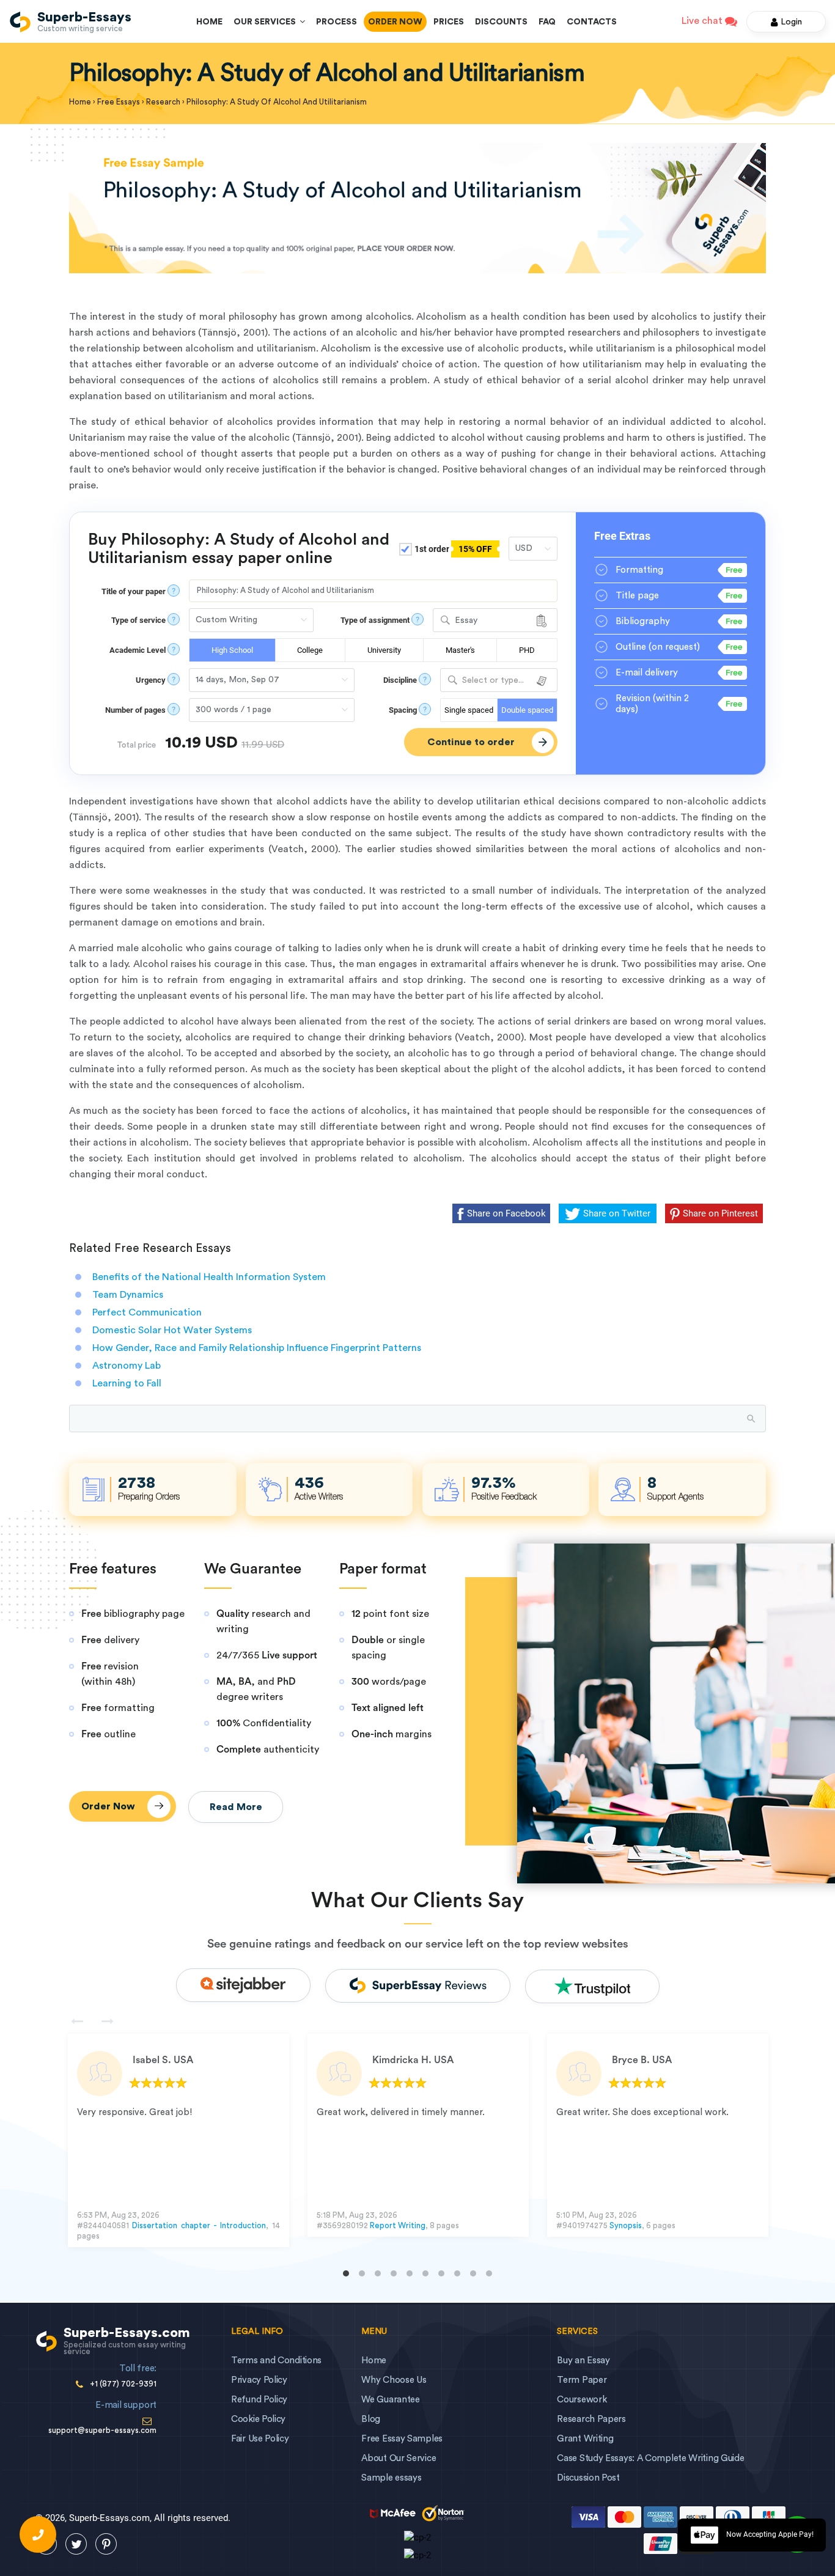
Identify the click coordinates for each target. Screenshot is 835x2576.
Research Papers (591, 2419)
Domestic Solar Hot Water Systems (172, 1330)
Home (209, 22)
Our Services (267, 22)
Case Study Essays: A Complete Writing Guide (650, 2458)
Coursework (582, 2400)
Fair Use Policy (260, 2439)
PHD (527, 650)
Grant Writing (585, 2439)
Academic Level (138, 650)
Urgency (151, 680)
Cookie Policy (258, 2419)
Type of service (138, 620)
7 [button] (441, 2273)
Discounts (501, 22)
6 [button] (425, 2273)
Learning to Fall (127, 1383)
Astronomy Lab (127, 1366)
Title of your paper (134, 591)
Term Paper (582, 2380)
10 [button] (489, 2273)
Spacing (403, 710)
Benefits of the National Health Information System (209, 1277)
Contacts (592, 22)
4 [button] (394, 2273)
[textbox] (499, 681)
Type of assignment (375, 620)
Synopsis (626, 2225)
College (310, 650)
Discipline (400, 680)
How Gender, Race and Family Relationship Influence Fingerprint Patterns (257, 1348)
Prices (449, 22)
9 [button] (473, 2273)
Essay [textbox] (466, 620)
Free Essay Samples (402, 2439)
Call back (38, 2534)
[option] (178, 2140)
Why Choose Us (394, 2380)
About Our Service (399, 2458)
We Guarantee (390, 2400)
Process (337, 22)
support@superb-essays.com (102, 2430)
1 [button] (346, 2273)
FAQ (547, 22)
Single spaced (469, 710)
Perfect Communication (147, 1312)
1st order (452, 549)
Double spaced (527, 710)
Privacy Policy (259, 2380)
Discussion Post (588, 2478)
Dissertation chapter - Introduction (199, 2225)
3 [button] (378, 2273)
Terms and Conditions (276, 2361)
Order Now (395, 22)
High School (232, 650)
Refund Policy (259, 2400)
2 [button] (362, 2273)
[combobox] (495, 620)
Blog (371, 2419)
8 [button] (457, 2273)
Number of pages (135, 710)
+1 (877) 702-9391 (123, 2384)
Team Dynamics (128, 1295)
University (384, 650)
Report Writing (398, 2225)
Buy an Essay (583, 2361)
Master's (460, 650)
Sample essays (391, 2478)
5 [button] (410, 2273)
